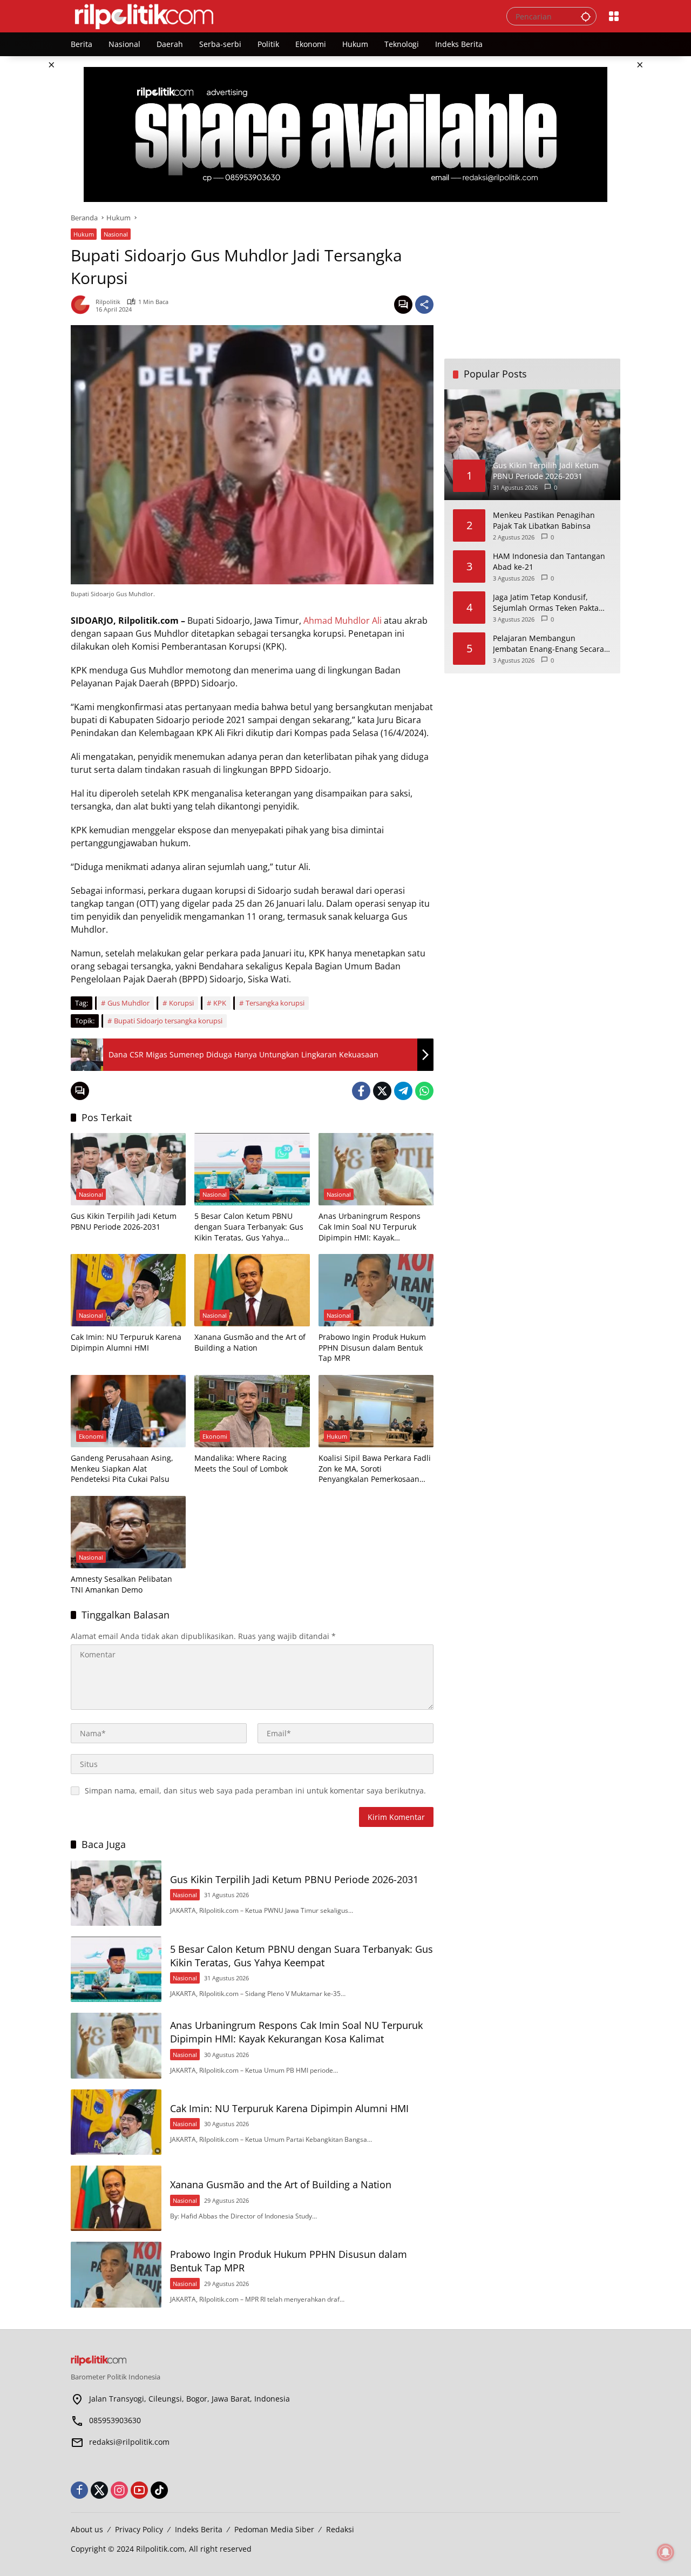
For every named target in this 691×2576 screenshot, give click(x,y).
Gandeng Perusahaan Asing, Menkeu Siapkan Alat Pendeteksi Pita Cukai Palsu (122, 1468)
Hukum (84, 234)
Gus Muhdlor (128, 1003)
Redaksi (340, 2529)
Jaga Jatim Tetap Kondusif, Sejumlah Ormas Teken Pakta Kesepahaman (546, 602)
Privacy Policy (139, 2529)
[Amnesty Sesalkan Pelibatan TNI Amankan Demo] (128, 1532)
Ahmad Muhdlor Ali (343, 621)
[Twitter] (382, 1091)
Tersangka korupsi (275, 1003)
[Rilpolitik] (278, 15)
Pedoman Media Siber (274, 2529)
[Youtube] (139, 2490)
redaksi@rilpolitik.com (129, 2442)
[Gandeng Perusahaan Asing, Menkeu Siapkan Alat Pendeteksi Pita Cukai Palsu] (128, 1411)
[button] (586, 16)
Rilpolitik (108, 302)
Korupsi (181, 1003)
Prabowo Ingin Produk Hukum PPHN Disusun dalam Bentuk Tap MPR (372, 1347)
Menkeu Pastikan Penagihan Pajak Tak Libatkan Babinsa (544, 520)
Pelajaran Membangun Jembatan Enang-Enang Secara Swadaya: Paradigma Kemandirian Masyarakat (548, 643)
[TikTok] (159, 2490)
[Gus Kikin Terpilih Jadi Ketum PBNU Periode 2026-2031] (128, 1169)
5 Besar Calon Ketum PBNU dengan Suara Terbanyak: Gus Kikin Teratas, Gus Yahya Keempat (249, 1227)
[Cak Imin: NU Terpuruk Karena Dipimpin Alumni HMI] (128, 1290)
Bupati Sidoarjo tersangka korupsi (168, 1021)
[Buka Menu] (614, 16)
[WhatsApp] (424, 1091)
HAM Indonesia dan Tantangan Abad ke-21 (549, 561)
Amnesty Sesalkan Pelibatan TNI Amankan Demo (121, 1584)
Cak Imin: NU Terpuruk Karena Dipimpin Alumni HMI (126, 1342)
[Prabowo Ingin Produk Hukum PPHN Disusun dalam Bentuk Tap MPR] (376, 1290)
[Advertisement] (532, 280)
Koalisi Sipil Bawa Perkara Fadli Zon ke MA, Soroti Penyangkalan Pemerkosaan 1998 (375, 1469)
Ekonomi (91, 1436)
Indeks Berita (199, 2529)
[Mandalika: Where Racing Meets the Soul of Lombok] (252, 1411)
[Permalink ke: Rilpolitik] (83, 305)
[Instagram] (119, 2490)
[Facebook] (361, 1091)
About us (87, 2529)
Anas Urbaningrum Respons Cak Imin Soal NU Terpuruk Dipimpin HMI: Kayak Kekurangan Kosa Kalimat (370, 1227)
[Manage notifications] (666, 2552)
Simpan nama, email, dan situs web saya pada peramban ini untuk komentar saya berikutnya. (255, 1791)
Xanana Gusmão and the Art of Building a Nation (250, 1342)
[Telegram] (403, 1091)
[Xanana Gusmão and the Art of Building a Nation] (252, 1290)
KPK (220, 1003)
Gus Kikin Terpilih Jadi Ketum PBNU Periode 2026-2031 (124, 1221)
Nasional (116, 234)
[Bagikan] (424, 305)
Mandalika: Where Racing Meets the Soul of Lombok (241, 1463)
